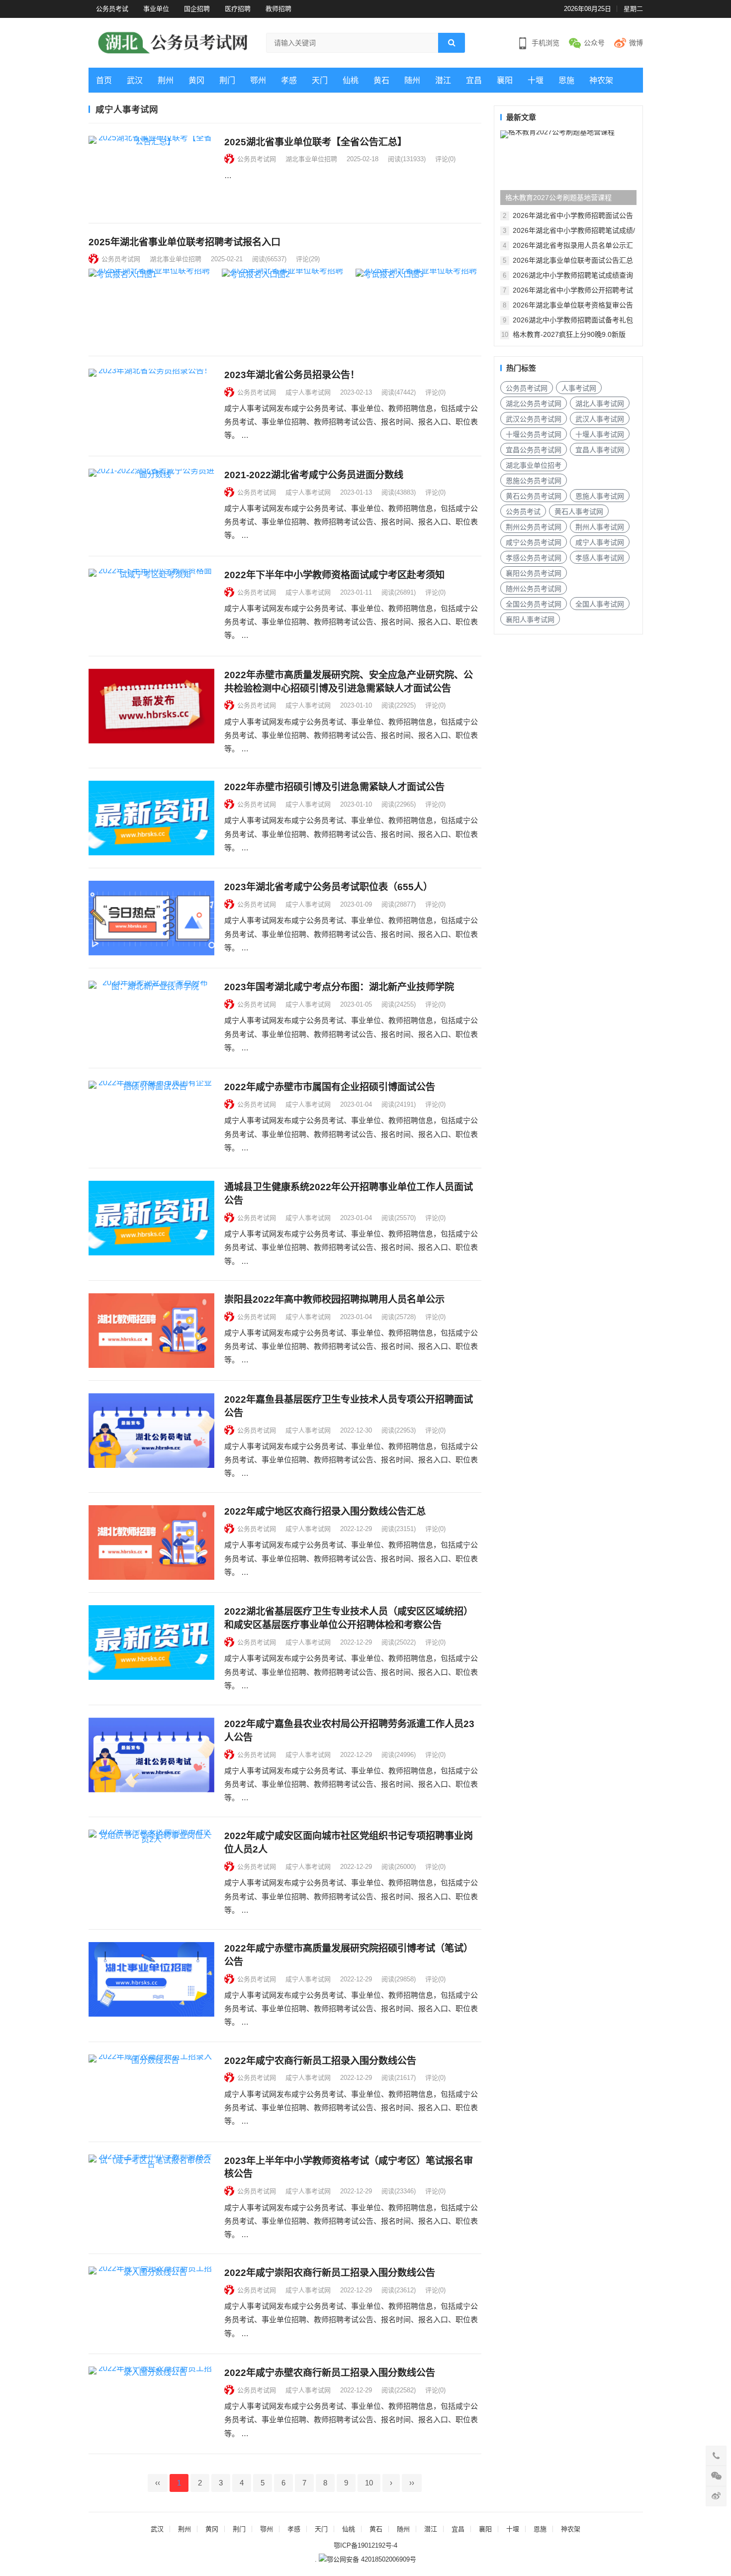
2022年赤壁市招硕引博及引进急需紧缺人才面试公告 (334, 787)
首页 (104, 80)
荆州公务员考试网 (534, 527)
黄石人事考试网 (579, 512)
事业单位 (156, 9)
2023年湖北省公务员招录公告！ (292, 375)
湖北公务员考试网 (534, 404)
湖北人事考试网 (600, 404)
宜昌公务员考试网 (534, 450)
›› (412, 2483)
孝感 (289, 80)
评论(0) (445, 159)
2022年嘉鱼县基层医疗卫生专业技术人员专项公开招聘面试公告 (349, 1406)
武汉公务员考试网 (534, 419)
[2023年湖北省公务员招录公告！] (151, 406)
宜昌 (474, 80)
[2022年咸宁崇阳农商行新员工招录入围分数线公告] (151, 2304)
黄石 (381, 80)
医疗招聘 (238, 9)
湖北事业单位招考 (534, 465)
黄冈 (196, 80)
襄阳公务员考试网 (534, 573)
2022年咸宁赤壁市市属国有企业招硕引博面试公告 (330, 1087)
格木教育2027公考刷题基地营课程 (558, 198)
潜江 (443, 80)
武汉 (135, 80)
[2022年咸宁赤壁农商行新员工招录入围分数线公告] (151, 2404)
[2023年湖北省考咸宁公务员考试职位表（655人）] (151, 918)
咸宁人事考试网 (308, 392)
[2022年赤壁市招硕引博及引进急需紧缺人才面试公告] (151, 818)
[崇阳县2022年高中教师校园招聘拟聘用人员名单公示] (151, 1331)
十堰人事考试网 (600, 434)
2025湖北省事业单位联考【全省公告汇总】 (316, 142)
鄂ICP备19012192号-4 (365, 2545)
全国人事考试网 (600, 604)
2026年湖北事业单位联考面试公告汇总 (573, 260)
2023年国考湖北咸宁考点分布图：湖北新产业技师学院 (339, 987)
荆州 (166, 80)
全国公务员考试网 (534, 604)
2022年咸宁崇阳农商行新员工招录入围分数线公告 (330, 2273)
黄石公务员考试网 (534, 496)
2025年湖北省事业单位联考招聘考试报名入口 (184, 242)
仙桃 (351, 80)
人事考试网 (579, 388)
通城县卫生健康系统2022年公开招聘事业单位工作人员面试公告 (349, 1194)
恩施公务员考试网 (534, 481)
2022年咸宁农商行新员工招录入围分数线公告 (320, 2061)
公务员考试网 (257, 159)
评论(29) (308, 259)
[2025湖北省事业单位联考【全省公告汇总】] (151, 173)
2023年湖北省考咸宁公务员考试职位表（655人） (328, 887)
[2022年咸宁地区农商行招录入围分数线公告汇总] (151, 1543)
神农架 (601, 80)
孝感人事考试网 (600, 558)
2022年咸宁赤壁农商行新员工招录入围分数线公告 (330, 2373)
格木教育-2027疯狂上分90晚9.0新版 (569, 334)
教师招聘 (278, 9)
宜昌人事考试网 (600, 450)
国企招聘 (197, 9)
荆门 (227, 80)
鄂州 (258, 80)
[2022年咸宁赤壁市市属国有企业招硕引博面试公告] (151, 1118)
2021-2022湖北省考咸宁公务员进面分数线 (314, 475)
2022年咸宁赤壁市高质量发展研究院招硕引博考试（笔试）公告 (349, 1955)
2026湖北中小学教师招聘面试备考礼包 (573, 320)
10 (369, 2483)
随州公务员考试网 (534, 589)
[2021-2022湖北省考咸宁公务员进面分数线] (151, 506)
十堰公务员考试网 (534, 434)
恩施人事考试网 (600, 496)
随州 (412, 80)
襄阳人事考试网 (530, 619)
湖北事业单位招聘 (311, 159)
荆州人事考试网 (600, 527)
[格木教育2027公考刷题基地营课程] (568, 168)
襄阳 (505, 80)
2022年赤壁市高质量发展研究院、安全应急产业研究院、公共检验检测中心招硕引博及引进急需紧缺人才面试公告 (349, 682)
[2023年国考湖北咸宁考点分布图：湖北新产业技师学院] (151, 1018)
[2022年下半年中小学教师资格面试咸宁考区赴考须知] (151, 606)
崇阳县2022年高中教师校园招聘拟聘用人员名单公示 (334, 1299)
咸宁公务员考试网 (534, 542)
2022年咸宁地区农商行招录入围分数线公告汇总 (325, 1511)
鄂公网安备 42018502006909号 (371, 2559)
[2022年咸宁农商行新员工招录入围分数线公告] (151, 2092)
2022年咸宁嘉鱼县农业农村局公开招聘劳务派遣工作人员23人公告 (349, 1731)
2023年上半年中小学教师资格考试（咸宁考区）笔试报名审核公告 (349, 2167)
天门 (320, 80)
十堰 (536, 80)
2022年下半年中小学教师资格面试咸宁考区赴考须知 (334, 575)
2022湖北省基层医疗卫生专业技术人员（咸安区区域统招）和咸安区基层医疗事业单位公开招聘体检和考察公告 (349, 1618)
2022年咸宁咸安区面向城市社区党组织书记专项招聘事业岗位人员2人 (349, 1843)
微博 (636, 43)
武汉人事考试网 (600, 419)
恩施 (566, 80)
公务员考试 (112, 9)
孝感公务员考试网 (534, 558)
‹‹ (158, 2483)
